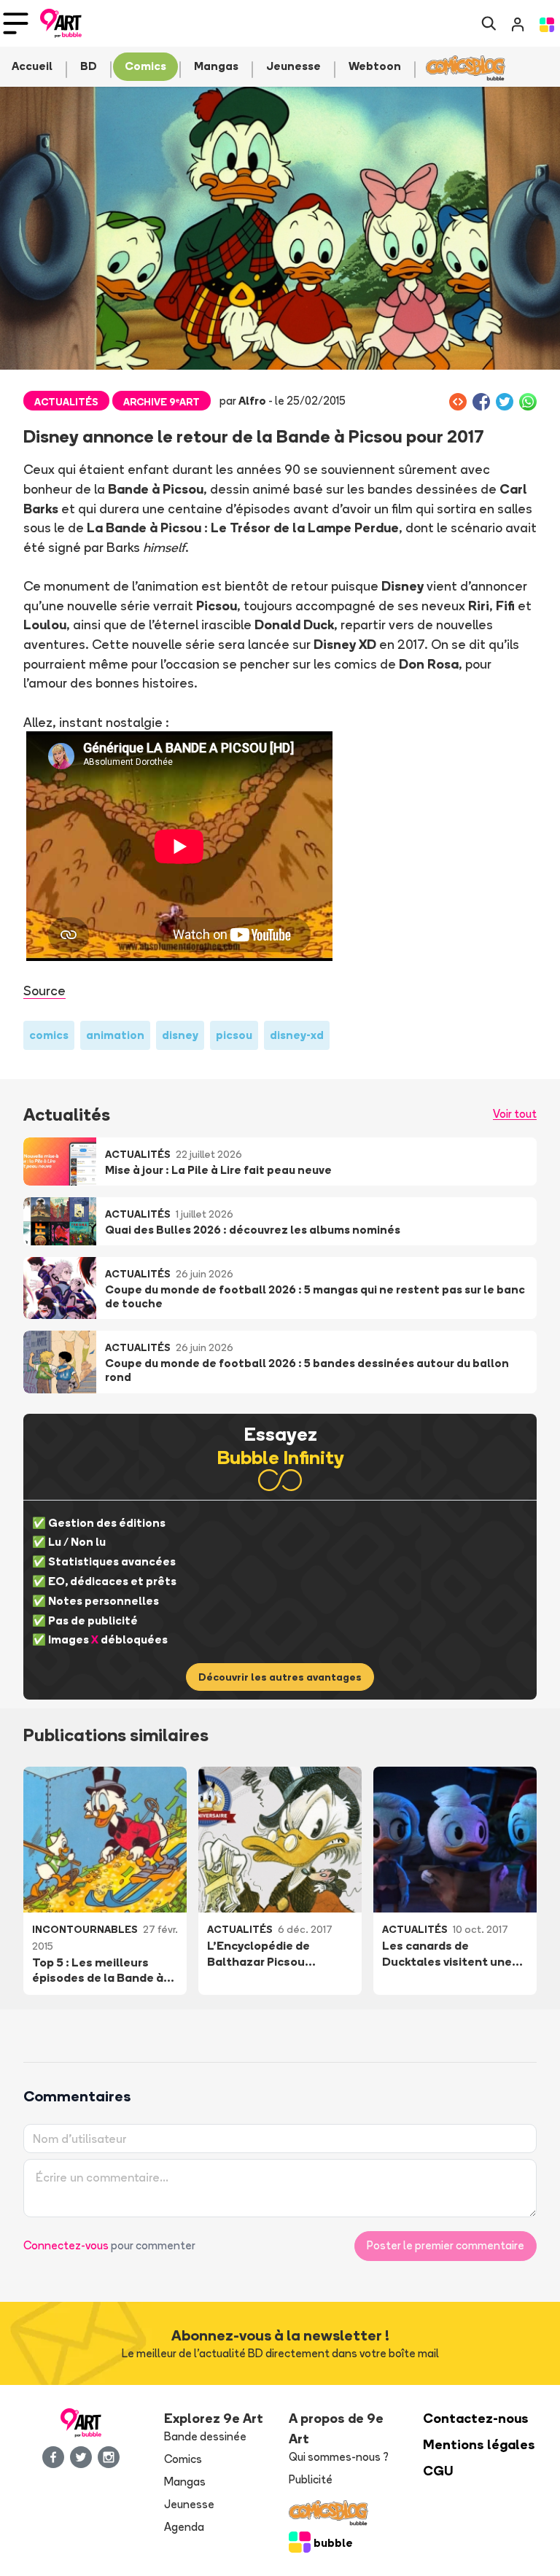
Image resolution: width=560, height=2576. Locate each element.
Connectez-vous (66, 2245)
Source (44, 990)
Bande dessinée (205, 2436)
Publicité (311, 2479)
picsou (234, 1035)
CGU (438, 2471)
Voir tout (515, 1114)
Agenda (184, 2527)
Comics (183, 2459)
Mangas (185, 2482)
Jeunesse (189, 2504)
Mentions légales (479, 2444)
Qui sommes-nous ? (339, 2457)
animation (115, 1035)
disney (180, 1035)
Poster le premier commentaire (446, 2245)
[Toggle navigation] (16, 23)
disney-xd (297, 1035)
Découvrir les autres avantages (280, 1677)
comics (49, 1035)
